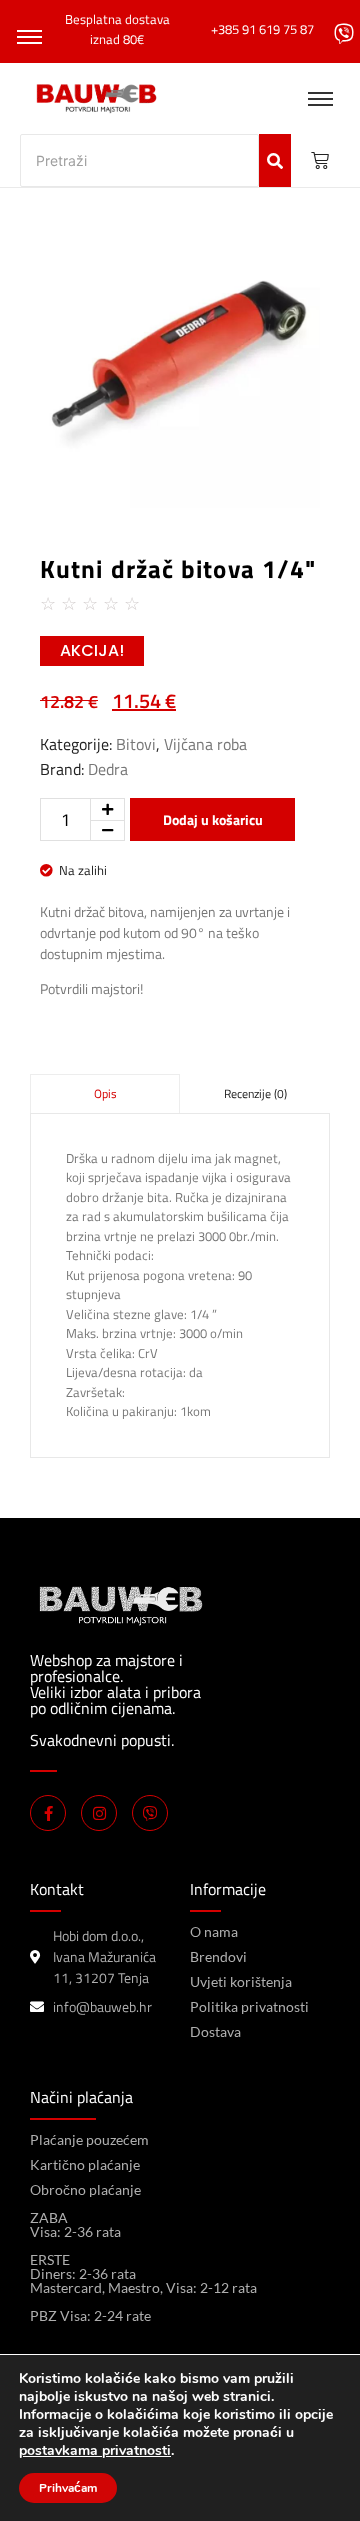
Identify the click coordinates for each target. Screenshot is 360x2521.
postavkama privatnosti (95, 2450)
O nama (214, 1931)
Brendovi (218, 1956)
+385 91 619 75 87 (262, 29)
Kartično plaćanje (85, 2164)
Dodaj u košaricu (213, 819)
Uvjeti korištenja (241, 1981)
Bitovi (136, 744)
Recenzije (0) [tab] (255, 1093)
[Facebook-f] (48, 1813)
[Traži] (275, 160)
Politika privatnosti (249, 2006)
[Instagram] (99, 1813)
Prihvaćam (68, 2488)
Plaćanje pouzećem (89, 2139)
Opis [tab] (105, 1093)
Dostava (215, 2031)
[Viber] (150, 1813)
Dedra (108, 769)
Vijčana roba (205, 744)
